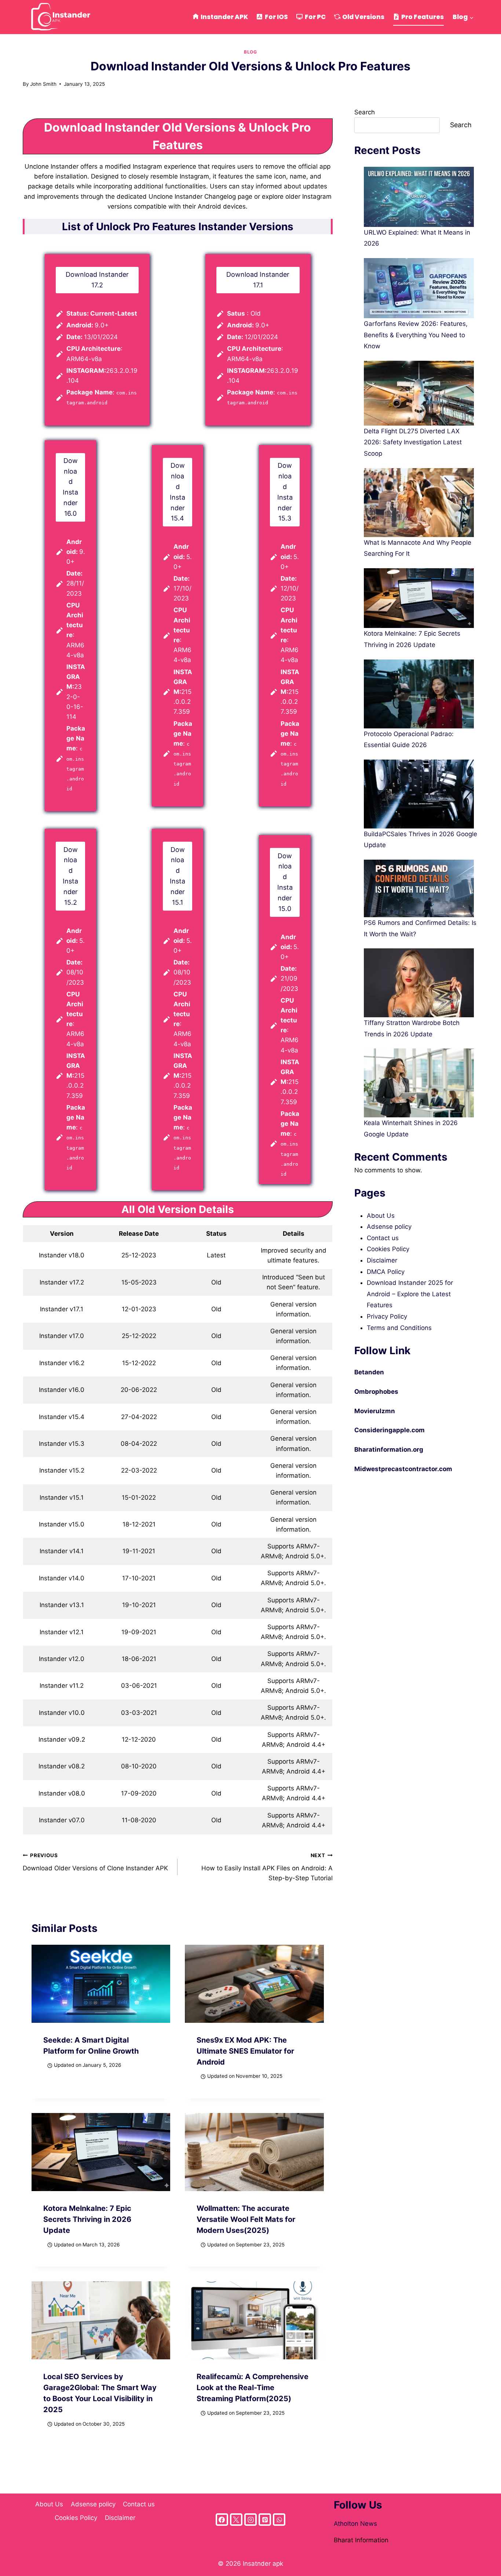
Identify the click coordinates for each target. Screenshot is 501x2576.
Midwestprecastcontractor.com (403, 1469)
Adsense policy (389, 1227)
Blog (250, 52)
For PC (315, 17)
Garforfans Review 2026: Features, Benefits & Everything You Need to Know (416, 335)
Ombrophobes (376, 1392)
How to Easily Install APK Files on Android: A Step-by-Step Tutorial (265, 1867)
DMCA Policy (386, 1272)
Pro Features (423, 17)
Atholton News (355, 2524)
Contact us (383, 1238)
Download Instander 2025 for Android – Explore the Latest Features (410, 1294)
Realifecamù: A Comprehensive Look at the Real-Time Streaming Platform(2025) (253, 2388)
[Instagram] (251, 2520)
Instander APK (224, 17)
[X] (236, 2520)
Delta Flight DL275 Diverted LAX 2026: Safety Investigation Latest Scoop (413, 442)
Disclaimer (382, 1260)
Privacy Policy (387, 1316)
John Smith (43, 84)
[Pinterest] (265, 2520)
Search (365, 112)
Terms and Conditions (399, 1328)
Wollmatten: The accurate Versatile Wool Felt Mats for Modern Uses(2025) (246, 2219)
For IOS (276, 17)
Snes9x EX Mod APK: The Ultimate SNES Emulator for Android (245, 2051)
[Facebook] (222, 2520)
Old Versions (363, 17)
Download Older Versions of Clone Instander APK (95, 1862)
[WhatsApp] (279, 2520)
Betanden (369, 1372)
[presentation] (101, 1984)
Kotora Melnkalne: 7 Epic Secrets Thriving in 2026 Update (87, 2219)
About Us (381, 1216)
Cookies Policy (388, 1249)
